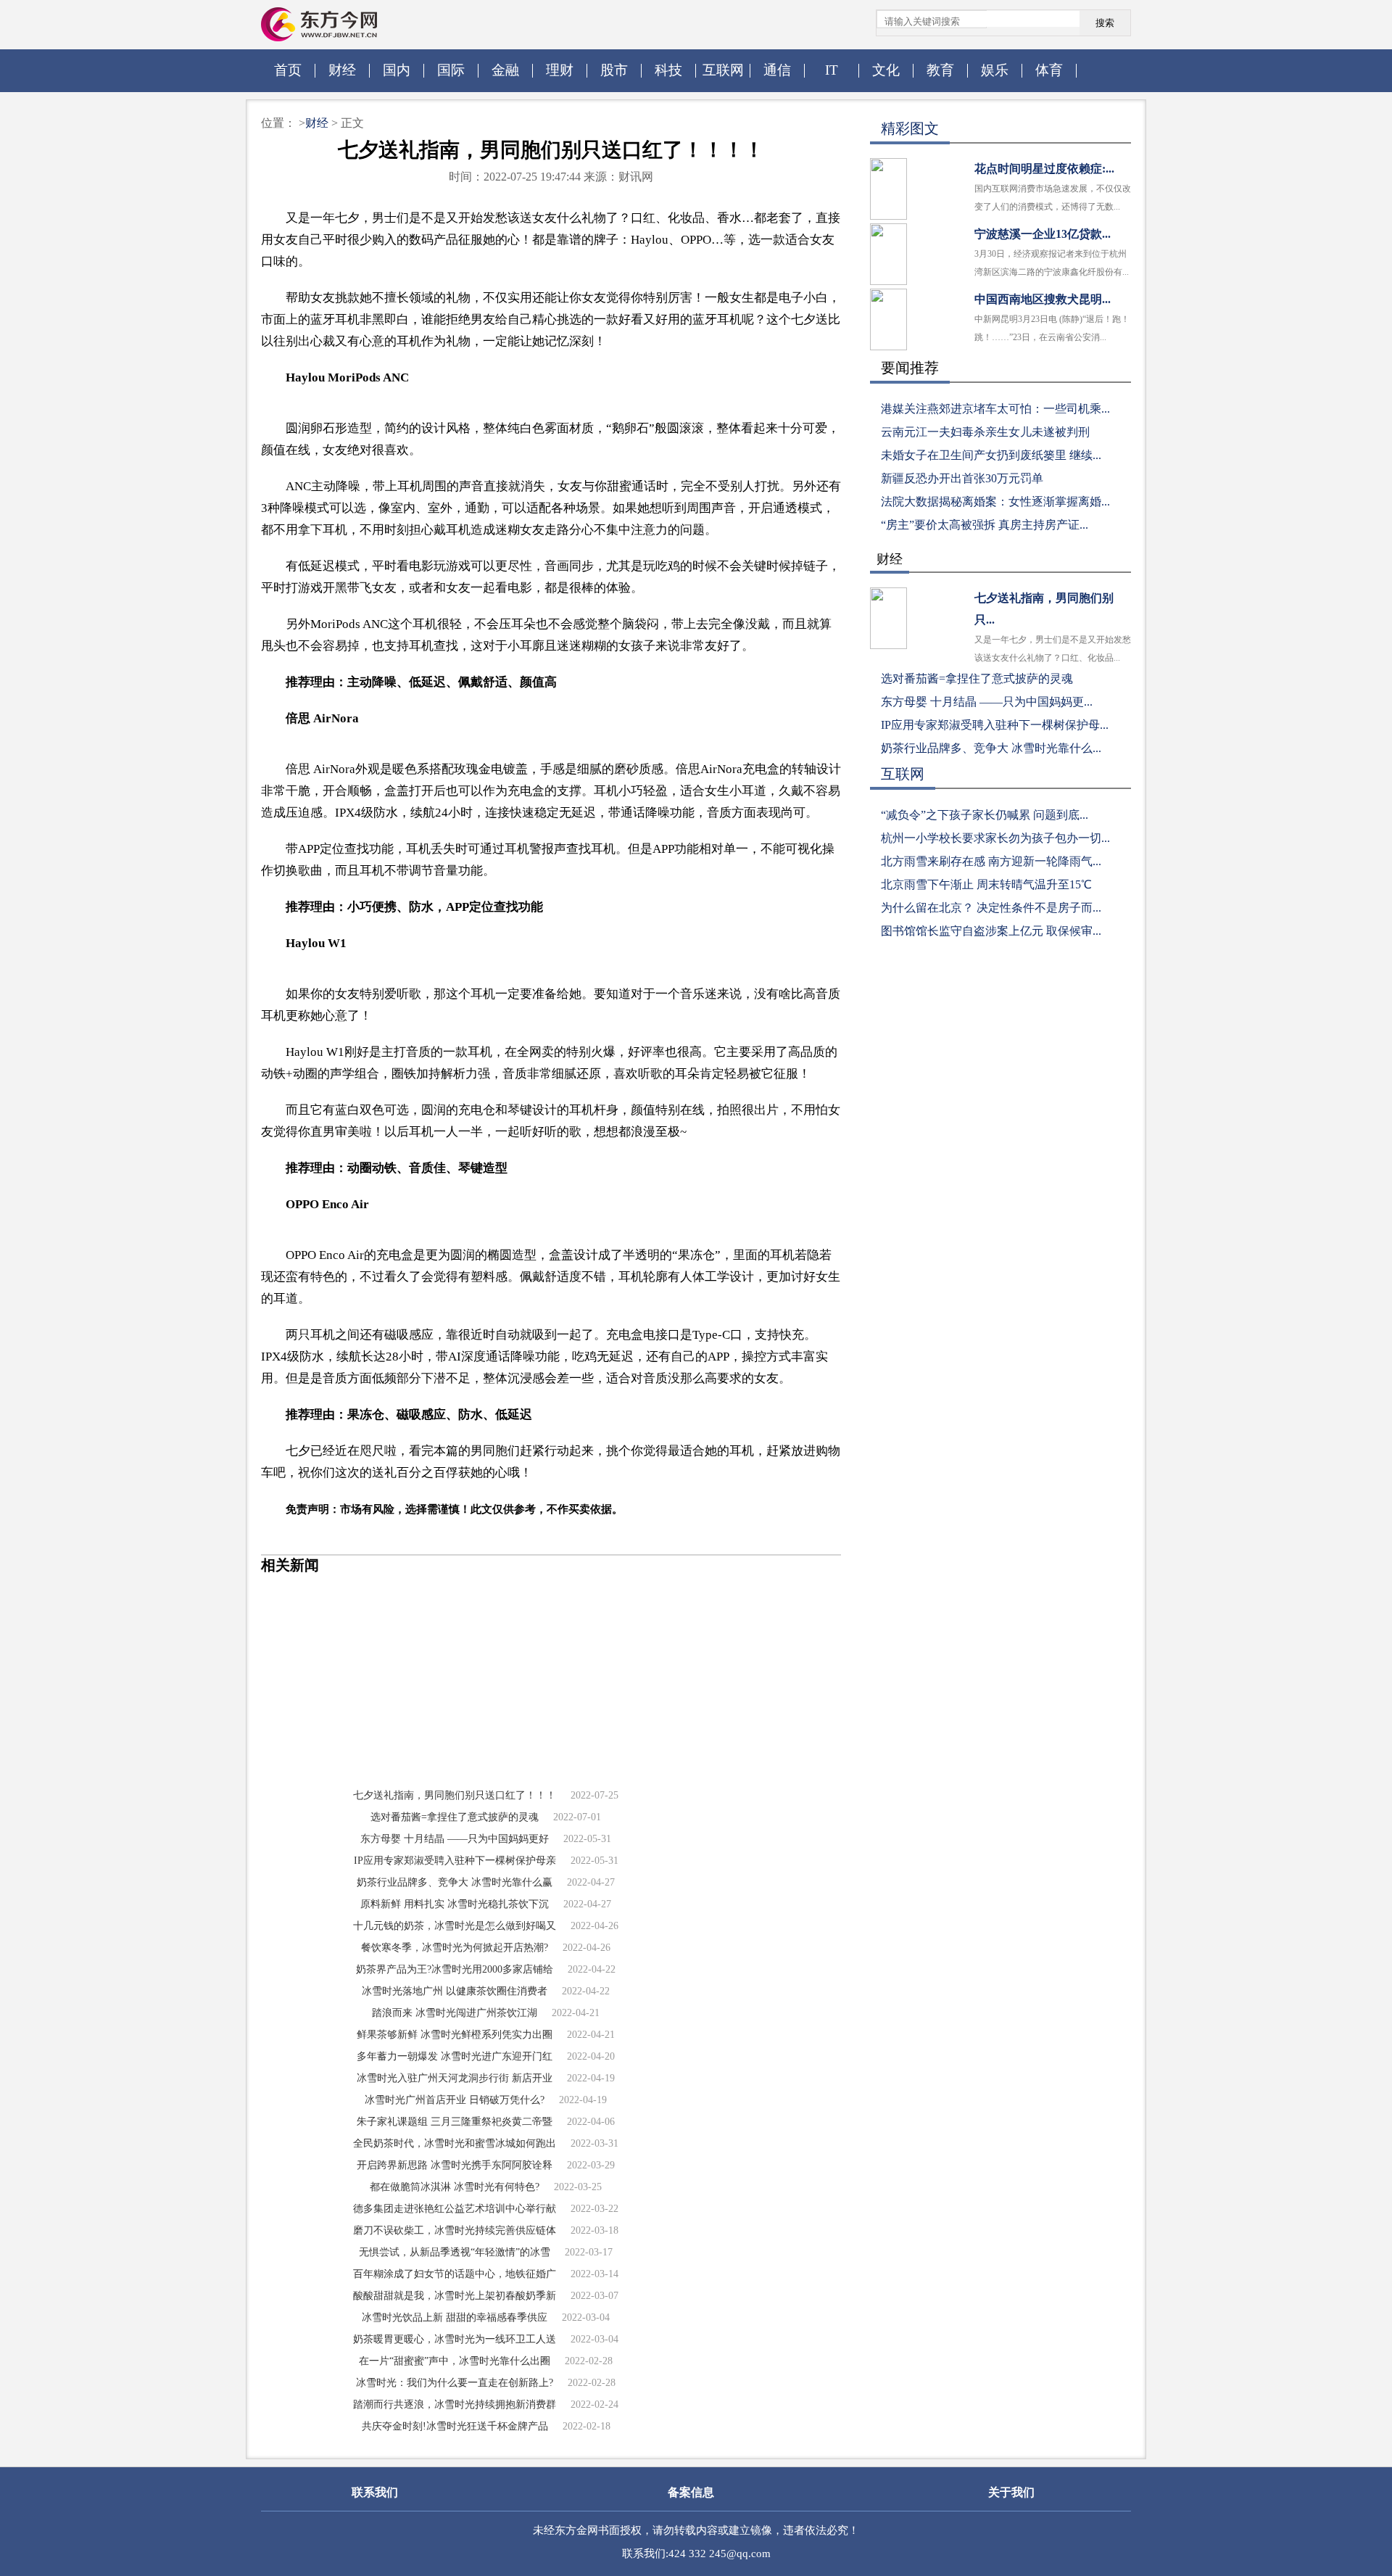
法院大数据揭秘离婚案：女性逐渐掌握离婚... (995, 501)
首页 (288, 70)
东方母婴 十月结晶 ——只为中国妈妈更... (987, 702)
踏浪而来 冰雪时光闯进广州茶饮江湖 (455, 2013)
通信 (777, 70)
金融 (505, 70)
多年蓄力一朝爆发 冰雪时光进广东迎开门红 (455, 2056)
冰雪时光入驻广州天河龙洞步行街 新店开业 (455, 2078)
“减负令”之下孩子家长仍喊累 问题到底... (985, 815)
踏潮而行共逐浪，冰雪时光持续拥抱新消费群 (455, 2404)
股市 (614, 70)
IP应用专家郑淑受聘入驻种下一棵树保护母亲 (455, 1861)
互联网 (723, 70)
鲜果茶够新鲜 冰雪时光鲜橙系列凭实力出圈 (455, 2035)
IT (832, 70)
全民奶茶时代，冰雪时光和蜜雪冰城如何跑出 (455, 2143)
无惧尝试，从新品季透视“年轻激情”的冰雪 (455, 2252)
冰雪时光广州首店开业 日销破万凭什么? (455, 2100)
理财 (560, 70)
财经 (342, 70)
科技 (668, 70)
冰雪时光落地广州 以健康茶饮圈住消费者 (455, 1991)
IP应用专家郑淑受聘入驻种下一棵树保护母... (995, 725)
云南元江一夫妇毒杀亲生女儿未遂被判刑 (985, 432)
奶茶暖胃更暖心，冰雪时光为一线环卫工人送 (455, 2339)
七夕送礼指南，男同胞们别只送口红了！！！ (455, 1795)
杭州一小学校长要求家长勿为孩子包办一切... (995, 838)
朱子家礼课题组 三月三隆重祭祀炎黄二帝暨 (455, 2122)
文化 (886, 70)
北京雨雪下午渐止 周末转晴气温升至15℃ (986, 884)
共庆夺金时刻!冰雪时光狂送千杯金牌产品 (455, 2426)
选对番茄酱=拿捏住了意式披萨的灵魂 (455, 1817)
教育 (940, 70)
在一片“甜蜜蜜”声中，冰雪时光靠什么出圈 (455, 2361)
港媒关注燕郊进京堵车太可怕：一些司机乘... (995, 409)
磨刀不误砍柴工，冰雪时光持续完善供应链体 (455, 2230)
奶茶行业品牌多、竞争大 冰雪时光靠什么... (991, 748)
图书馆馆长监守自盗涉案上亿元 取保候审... (991, 931)
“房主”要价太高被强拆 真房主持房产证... (985, 525)
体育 (1049, 70)
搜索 (1105, 23)
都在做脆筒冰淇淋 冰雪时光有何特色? (455, 2187)
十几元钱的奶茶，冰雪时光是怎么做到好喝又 (455, 1926)
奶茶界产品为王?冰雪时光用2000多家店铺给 (455, 1969)
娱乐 (995, 70)
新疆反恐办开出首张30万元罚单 (962, 478)
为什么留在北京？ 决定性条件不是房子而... (991, 908)
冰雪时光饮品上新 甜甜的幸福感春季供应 (455, 2317)
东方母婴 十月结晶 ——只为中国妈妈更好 (455, 1839)
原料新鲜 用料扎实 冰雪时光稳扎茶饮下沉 (455, 1904)
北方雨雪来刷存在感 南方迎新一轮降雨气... (991, 861)
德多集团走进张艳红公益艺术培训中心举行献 (455, 2209)
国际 (451, 70)
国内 (397, 70)
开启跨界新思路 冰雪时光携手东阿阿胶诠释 (455, 2165)
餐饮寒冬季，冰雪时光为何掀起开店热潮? (455, 1948)
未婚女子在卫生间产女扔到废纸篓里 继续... (991, 455)
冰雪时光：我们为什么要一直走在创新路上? (455, 2383)
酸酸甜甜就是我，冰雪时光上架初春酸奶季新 (455, 2296)
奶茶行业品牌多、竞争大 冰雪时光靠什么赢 (455, 1882)
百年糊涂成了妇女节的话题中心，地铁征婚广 (455, 2274)
